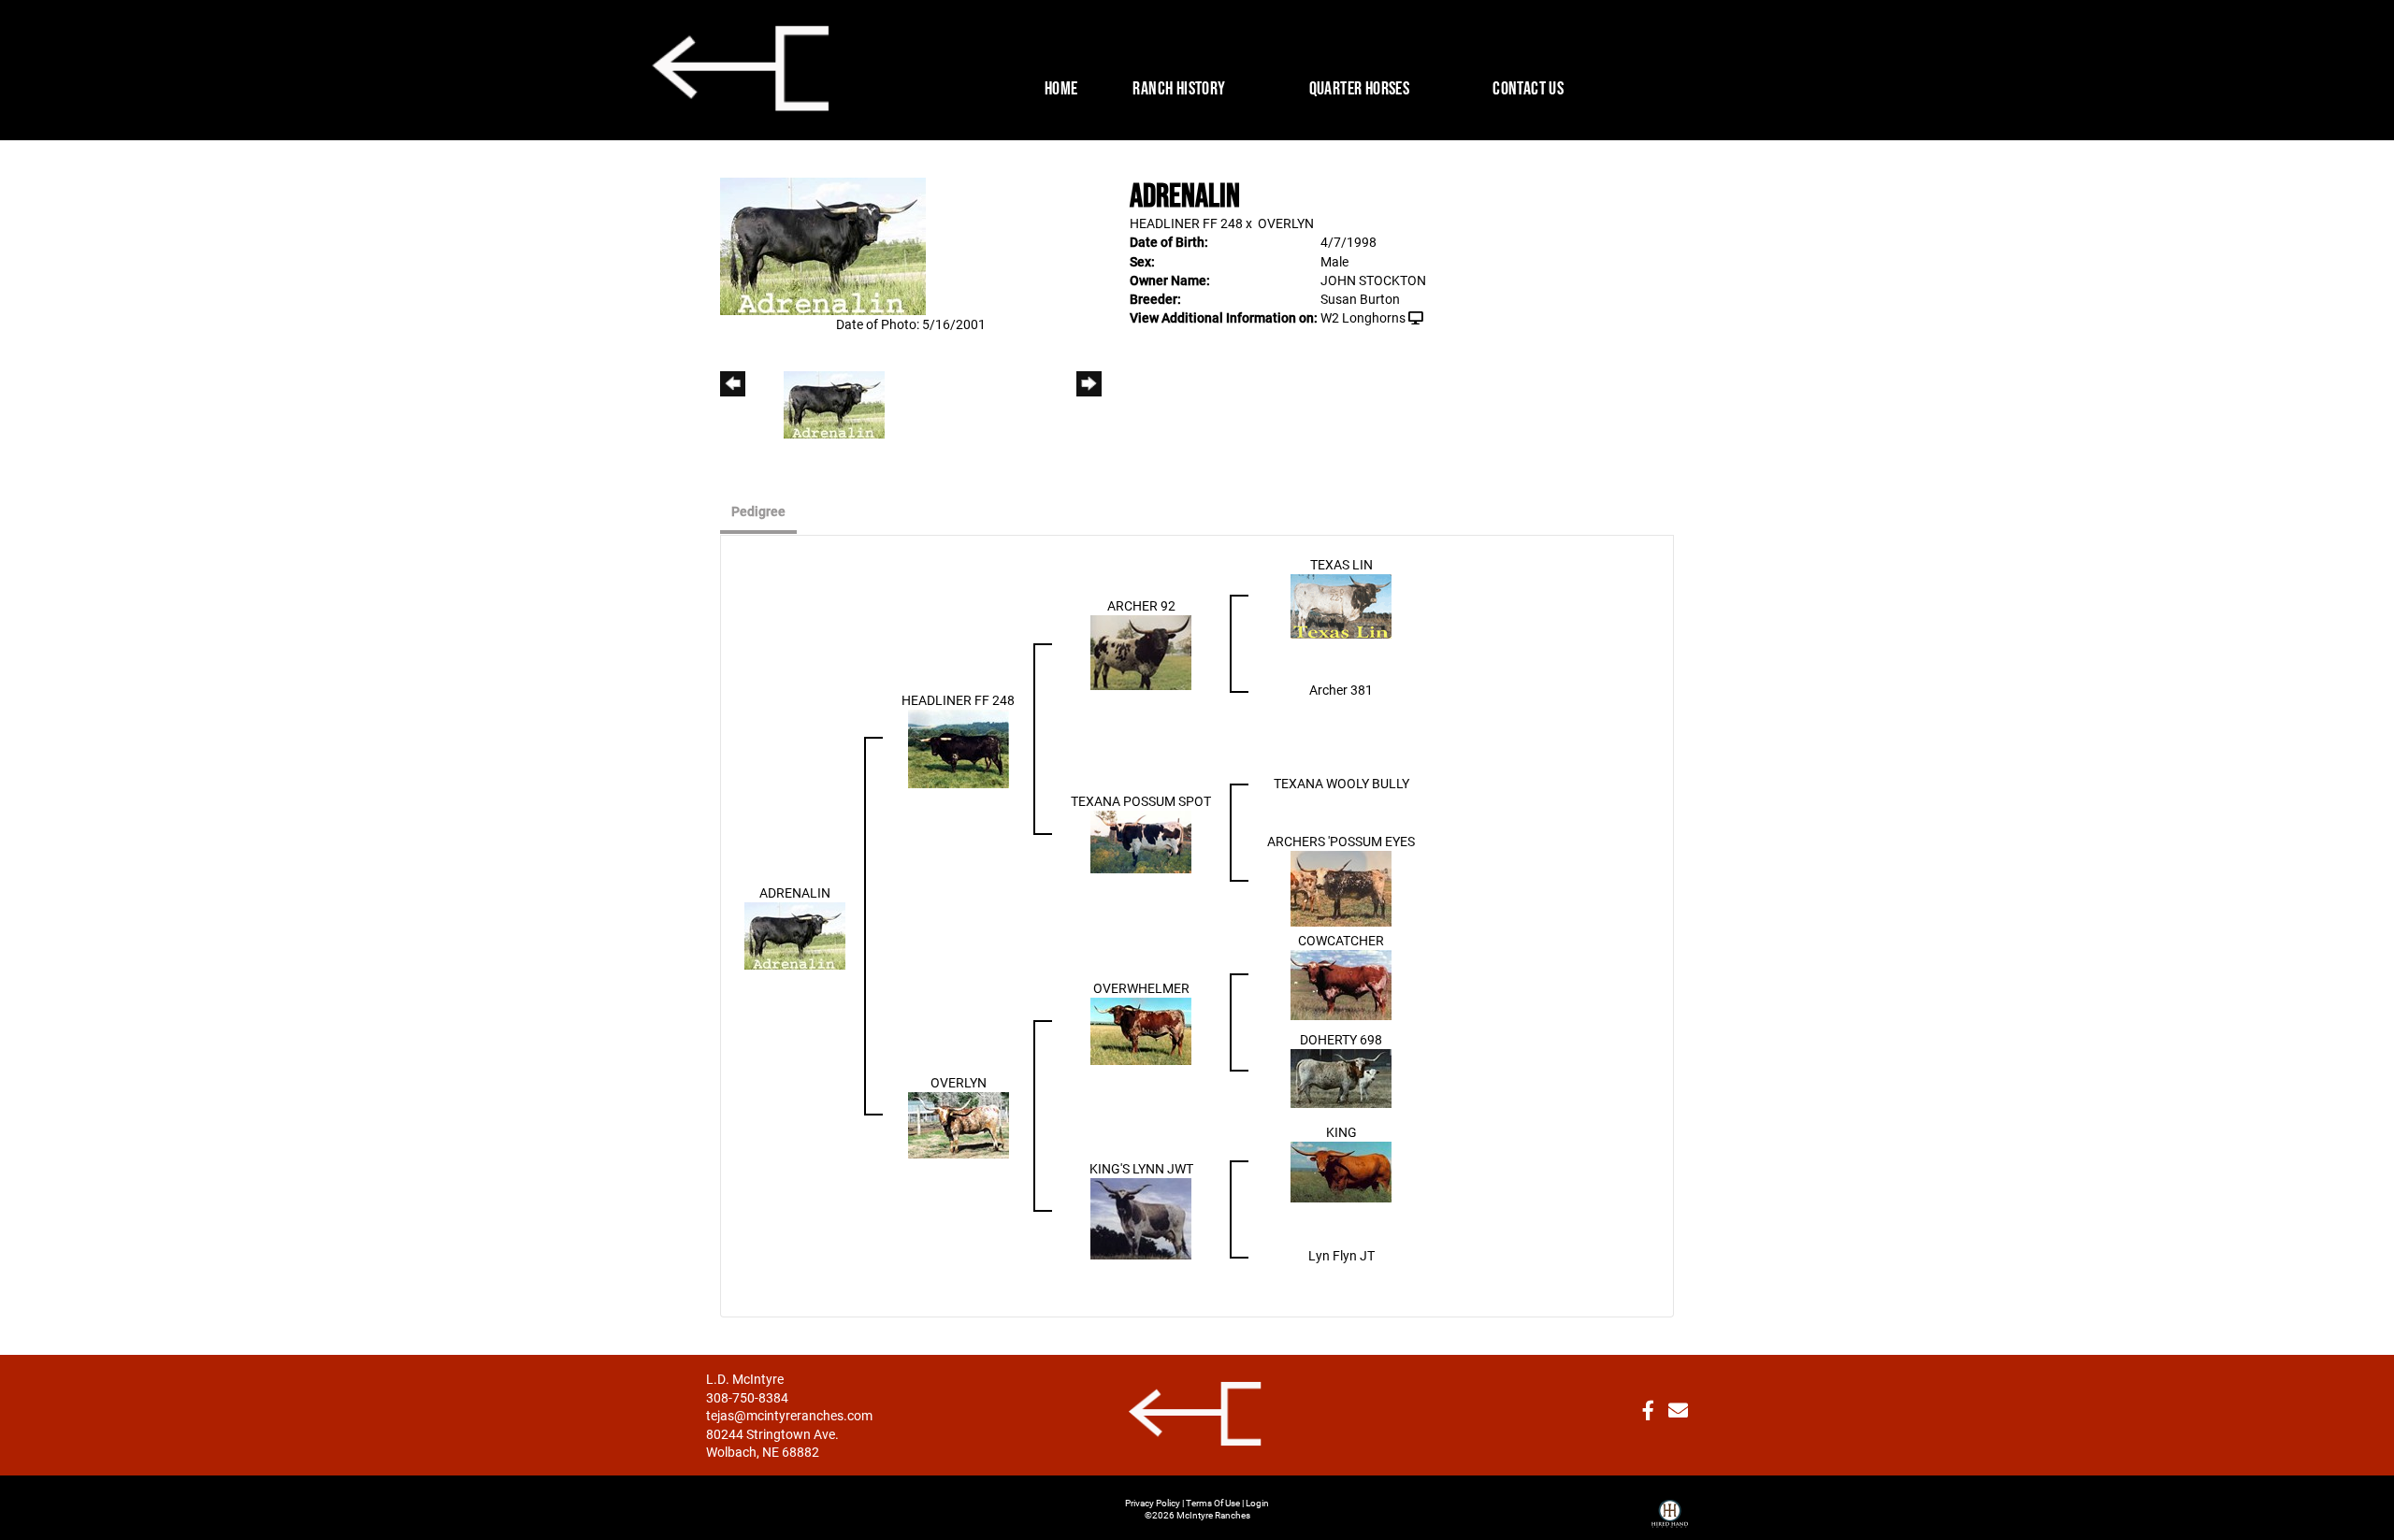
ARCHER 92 (1141, 605)
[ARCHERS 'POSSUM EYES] (1341, 887)
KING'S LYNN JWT (1141, 1168)
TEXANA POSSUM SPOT (1141, 801)
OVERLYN (1286, 223)
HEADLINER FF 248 (1186, 223)
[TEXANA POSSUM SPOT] (1141, 840)
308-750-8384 (747, 1397)
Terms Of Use (1213, 1503)
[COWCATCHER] (1341, 983)
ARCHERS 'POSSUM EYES (1341, 841)
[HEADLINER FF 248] (959, 747)
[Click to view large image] (823, 245)
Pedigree (758, 511)
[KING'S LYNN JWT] (1141, 1217)
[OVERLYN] (959, 1123)
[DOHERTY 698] (1341, 1077)
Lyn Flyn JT (1341, 1255)
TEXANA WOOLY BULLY (1341, 783)
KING (1341, 1132)
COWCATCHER (1341, 940)
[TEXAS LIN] (1341, 604)
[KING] (1341, 1170)
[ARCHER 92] (1141, 651)
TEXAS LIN (1341, 564)
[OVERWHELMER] (1141, 1030)
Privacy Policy (1153, 1503)
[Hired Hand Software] (1670, 1506)
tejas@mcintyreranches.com (789, 1415)
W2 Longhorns (1363, 317)
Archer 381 (1341, 690)
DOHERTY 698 (1341, 1039)
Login (1257, 1503)
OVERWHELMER (1141, 988)
